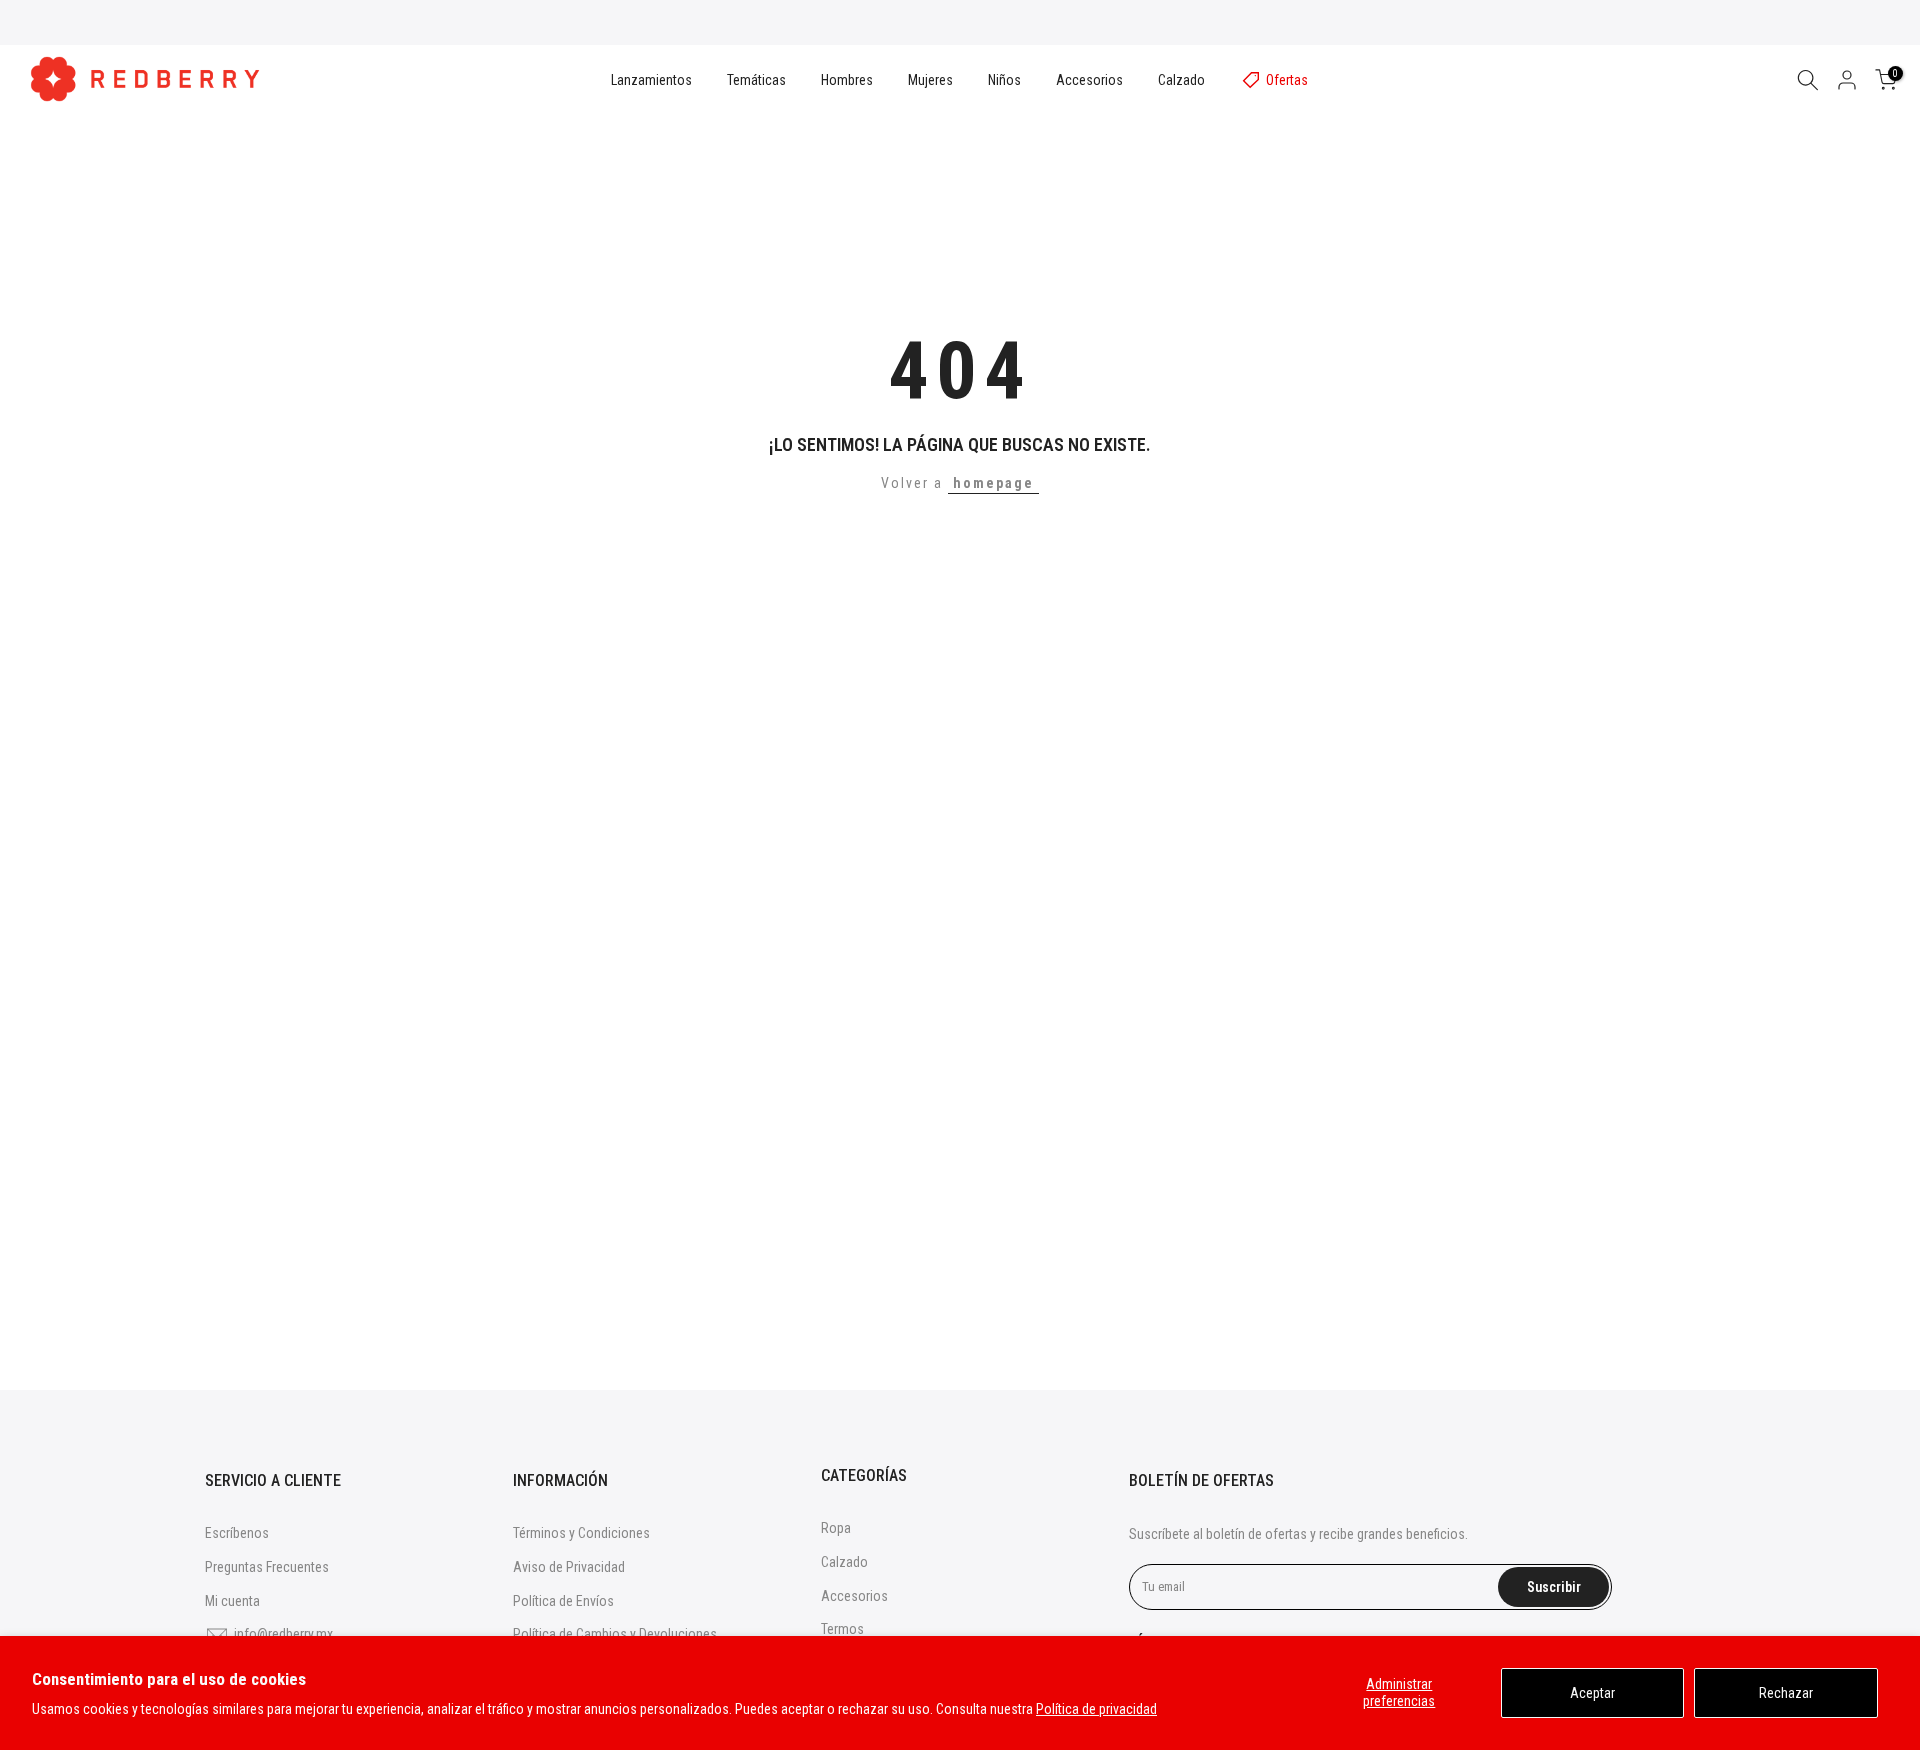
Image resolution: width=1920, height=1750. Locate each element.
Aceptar (1592, 1693)
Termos (842, 1629)
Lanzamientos (651, 80)
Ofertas (1287, 80)
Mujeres (930, 80)
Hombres (847, 80)
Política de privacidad (1096, 1709)
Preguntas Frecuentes (267, 1567)
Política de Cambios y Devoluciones (615, 1634)
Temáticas (756, 80)
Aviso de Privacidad (569, 1567)
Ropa (836, 1528)
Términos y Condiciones (581, 1533)
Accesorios (1089, 80)
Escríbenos (237, 1533)
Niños (1004, 80)
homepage (993, 483)
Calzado (1181, 80)
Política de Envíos (563, 1601)
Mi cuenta (232, 1601)
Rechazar (1786, 1693)
